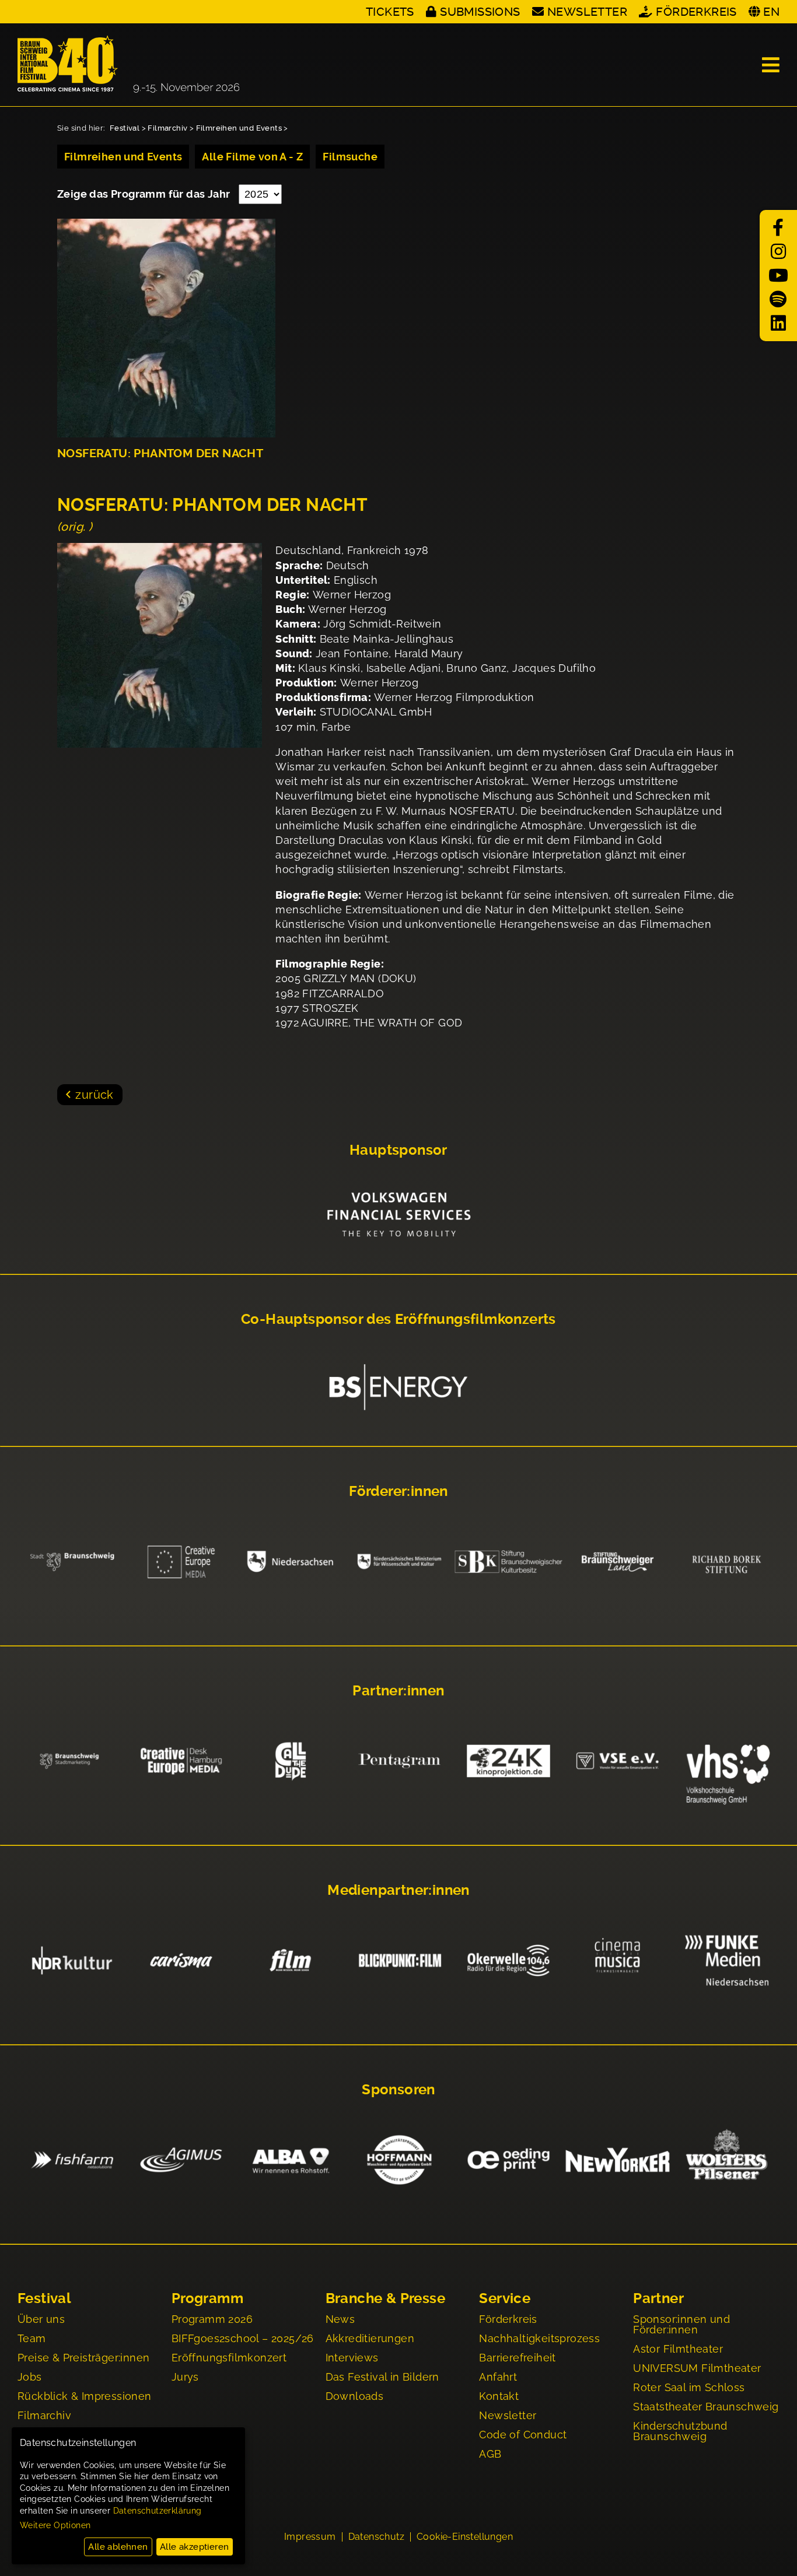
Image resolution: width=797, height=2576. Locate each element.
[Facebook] (778, 228)
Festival (125, 128)
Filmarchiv (167, 128)
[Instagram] (778, 252)
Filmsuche (350, 157)
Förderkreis (696, 12)
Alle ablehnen (118, 2547)
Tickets (390, 12)
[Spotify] (778, 299)
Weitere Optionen (55, 2525)
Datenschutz (376, 2537)
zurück (94, 1095)
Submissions (480, 12)
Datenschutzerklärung (158, 2511)
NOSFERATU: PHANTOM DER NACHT (160, 453)
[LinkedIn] (778, 323)
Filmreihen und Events (239, 128)
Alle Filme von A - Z (252, 157)
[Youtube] (778, 276)
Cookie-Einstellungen (465, 2537)
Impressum (310, 2537)
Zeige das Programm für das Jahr (145, 194)
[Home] (128, 65)
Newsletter (587, 12)
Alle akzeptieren (194, 2547)
